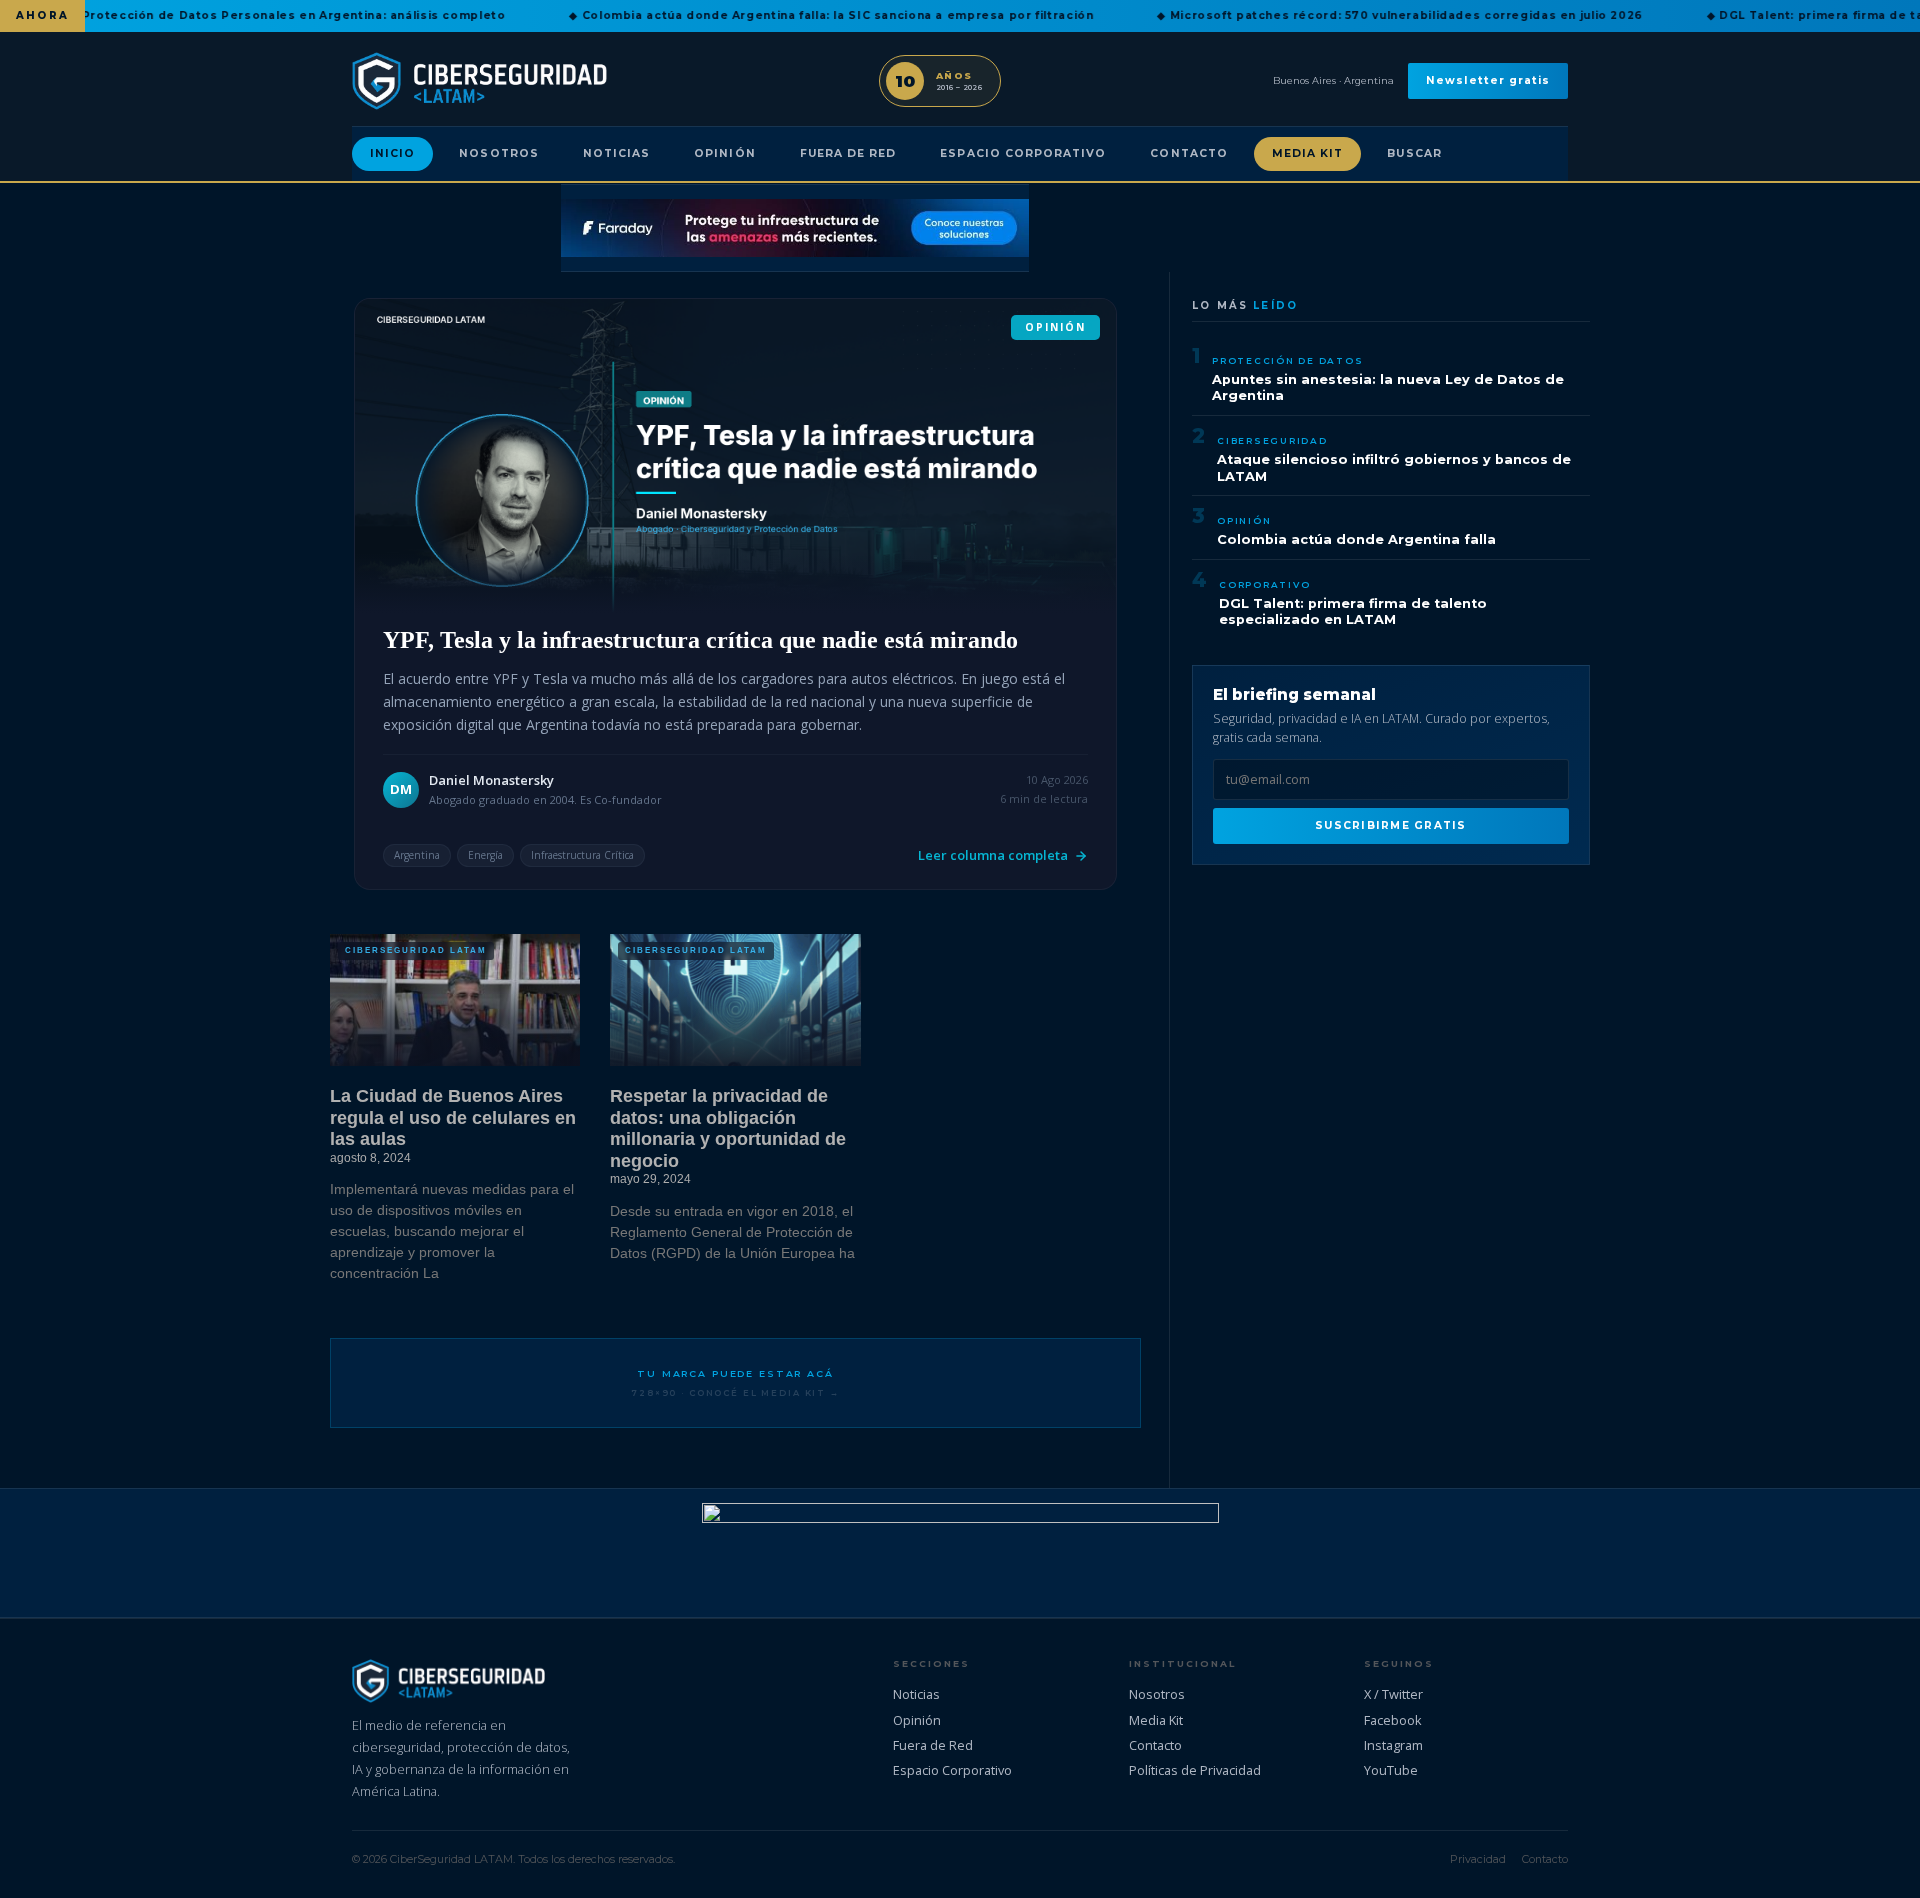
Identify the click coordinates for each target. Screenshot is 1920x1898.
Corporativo (1264, 584)
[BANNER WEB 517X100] (960, 1553)
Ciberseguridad (1272, 440)
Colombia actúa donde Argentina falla (1356, 539)
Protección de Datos (1287, 360)
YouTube (1391, 1770)
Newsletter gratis (1488, 80)
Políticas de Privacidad (1195, 1770)
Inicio (392, 153)
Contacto (1188, 153)
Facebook (1393, 1720)
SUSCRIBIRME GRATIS (1390, 825)
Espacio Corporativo (1023, 153)
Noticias (616, 153)
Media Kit (1308, 153)
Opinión (724, 153)
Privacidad (1478, 1859)
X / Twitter (1393, 1694)
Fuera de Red (848, 153)
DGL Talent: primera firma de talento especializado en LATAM (1353, 612)
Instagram (1393, 1745)
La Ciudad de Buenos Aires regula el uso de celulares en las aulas (453, 1117)
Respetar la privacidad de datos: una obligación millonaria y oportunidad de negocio (728, 1128)
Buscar (1414, 153)
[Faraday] (795, 228)
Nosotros (498, 153)
